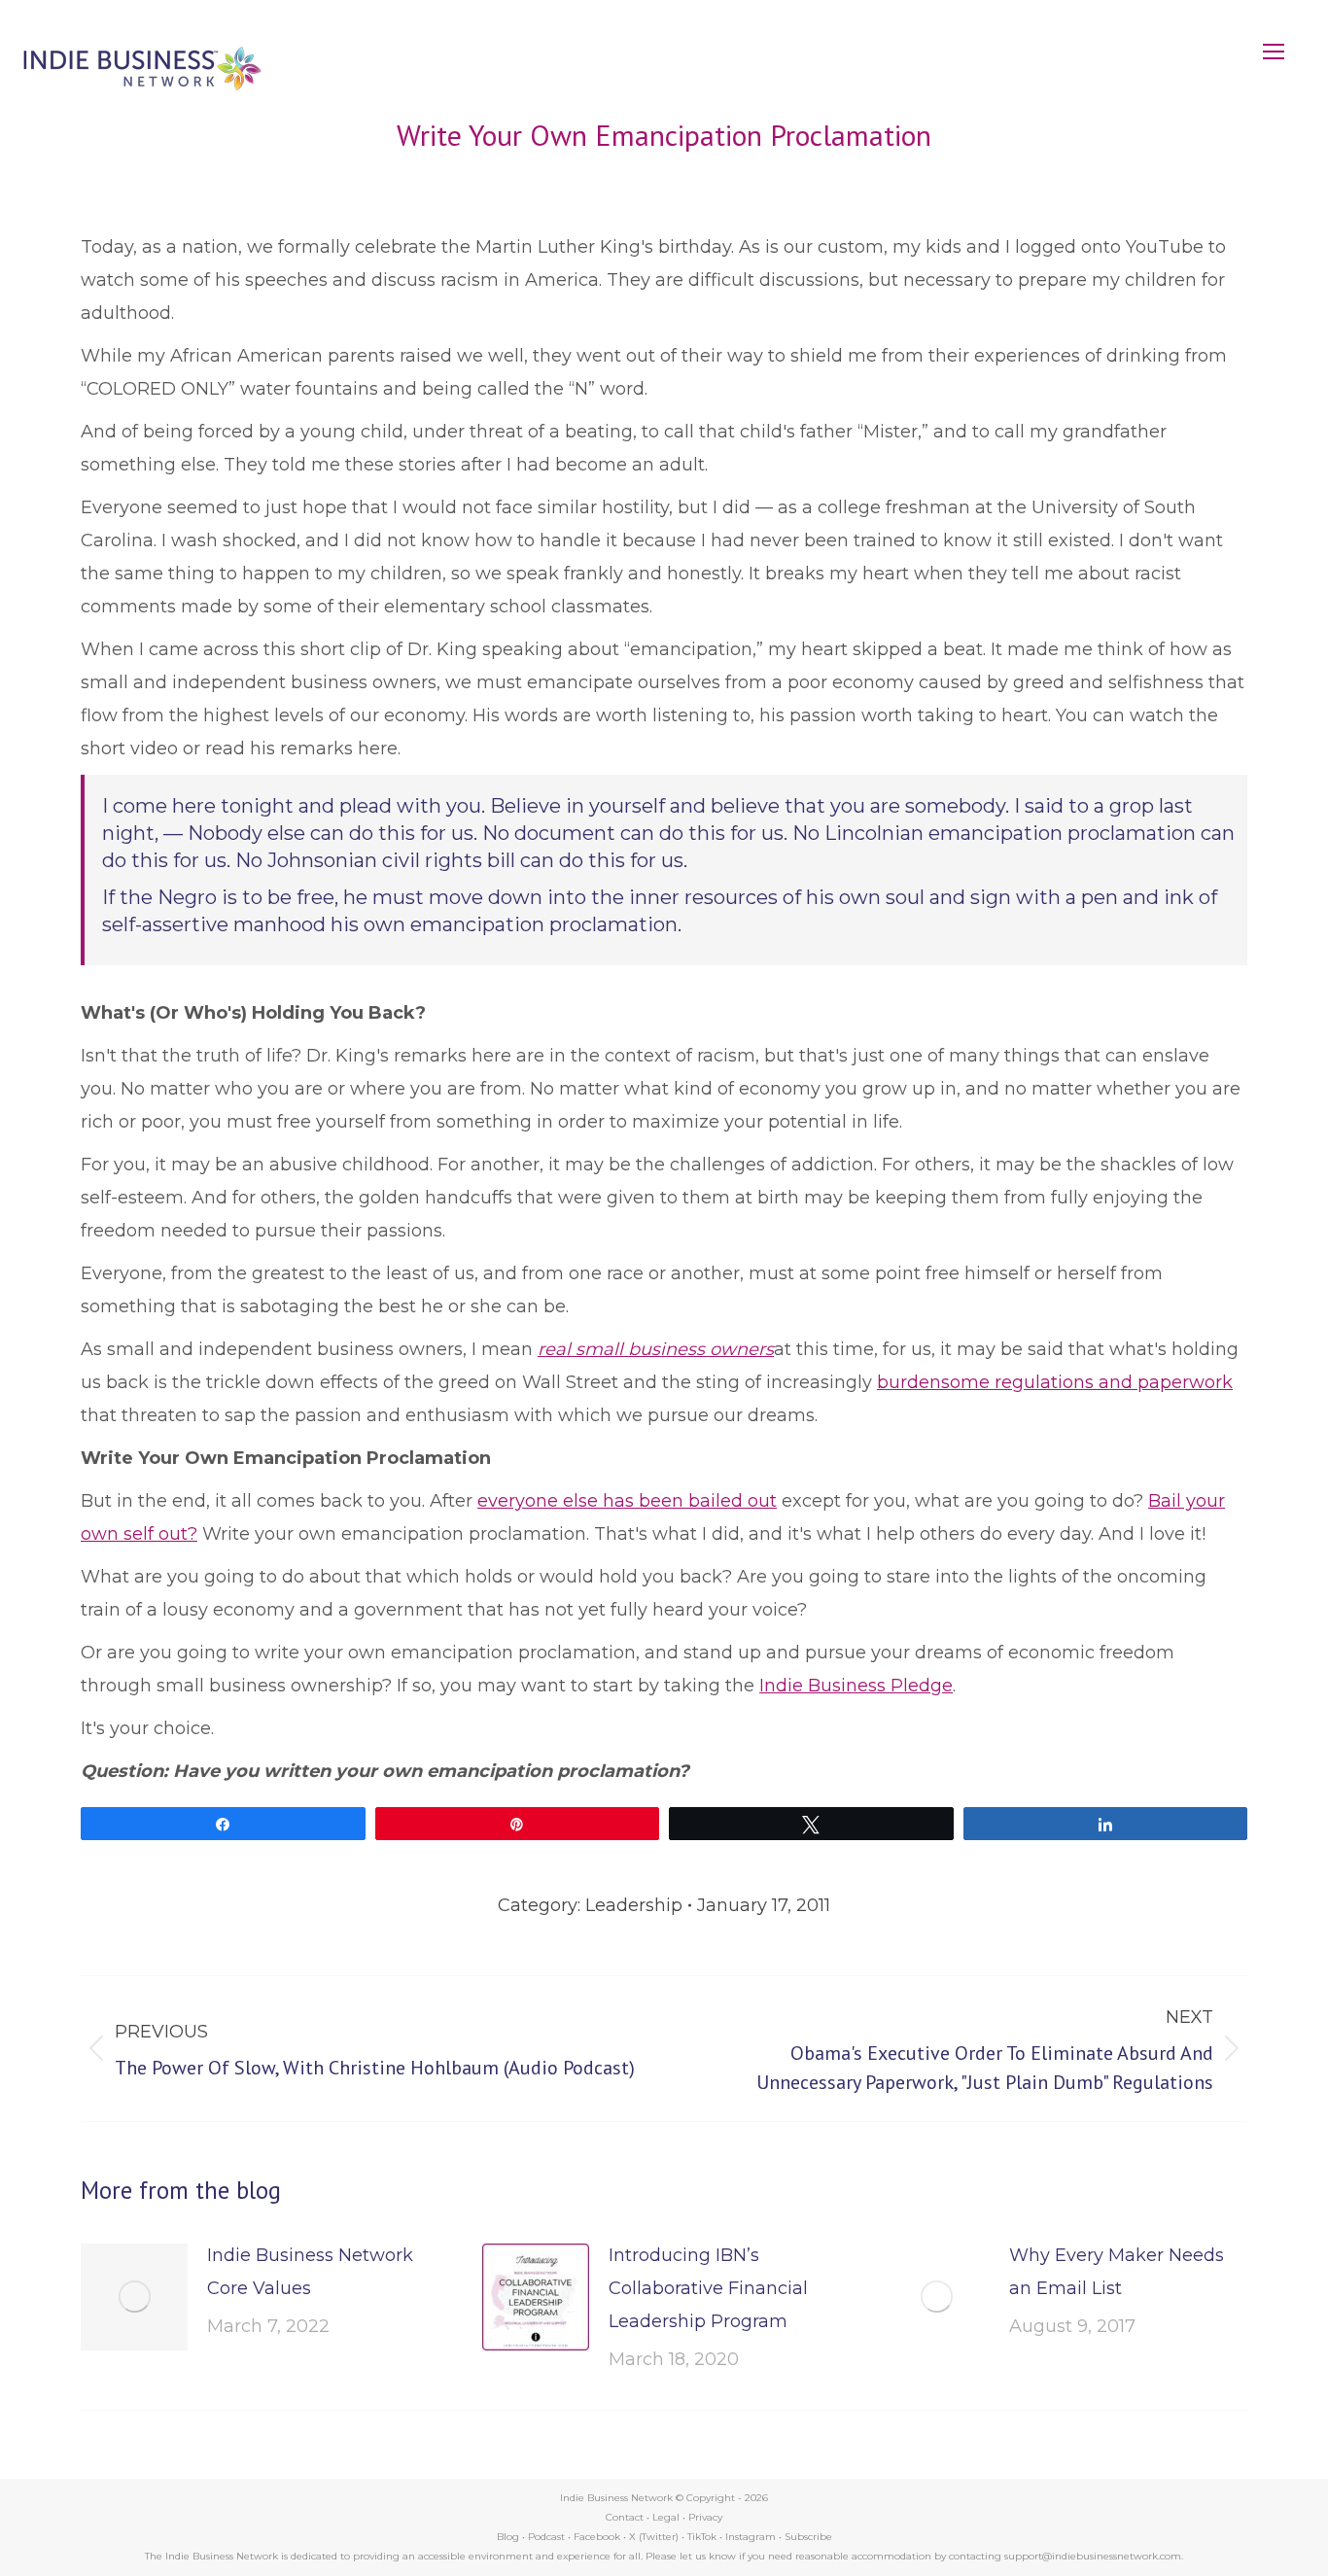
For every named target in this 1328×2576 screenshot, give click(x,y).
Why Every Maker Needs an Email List (1117, 2272)
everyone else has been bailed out (627, 1501)
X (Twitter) (655, 2537)
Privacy (705, 2517)
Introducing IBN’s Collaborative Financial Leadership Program (708, 2288)
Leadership (634, 1905)
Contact (625, 2517)
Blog (508, 2537)
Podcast (546, 2537)
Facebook (597, 2537)
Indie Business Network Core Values (310, 2272)
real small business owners (656, 1349)
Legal (666, 2517)
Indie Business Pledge (856, 1686)
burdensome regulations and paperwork (1055, 1382)
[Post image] (134, 2297)
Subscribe (808, 2537)
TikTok (702, 2537)
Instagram (751, 2537)
